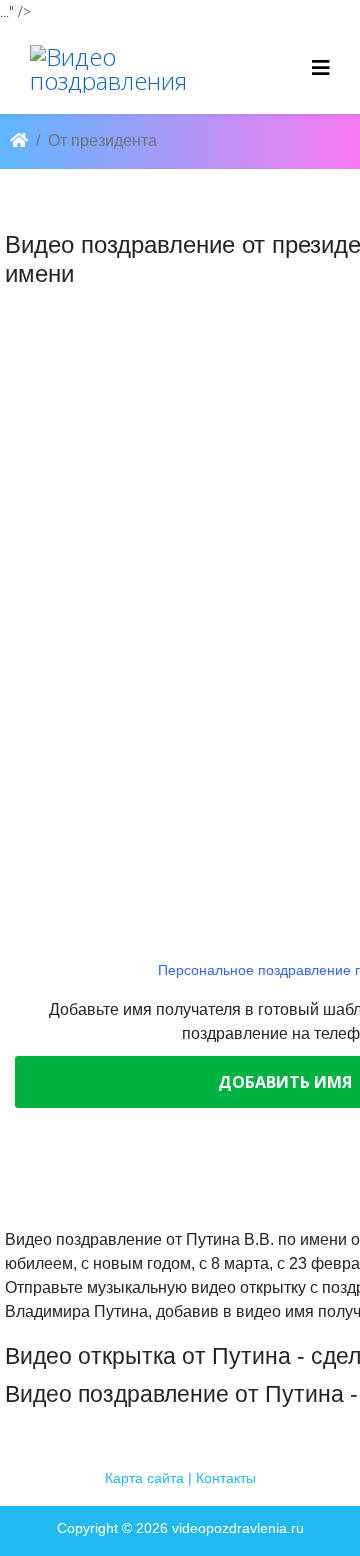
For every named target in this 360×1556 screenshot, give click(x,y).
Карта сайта (144, 1478)
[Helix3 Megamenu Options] (321, 67)
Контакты (226, 1478)
